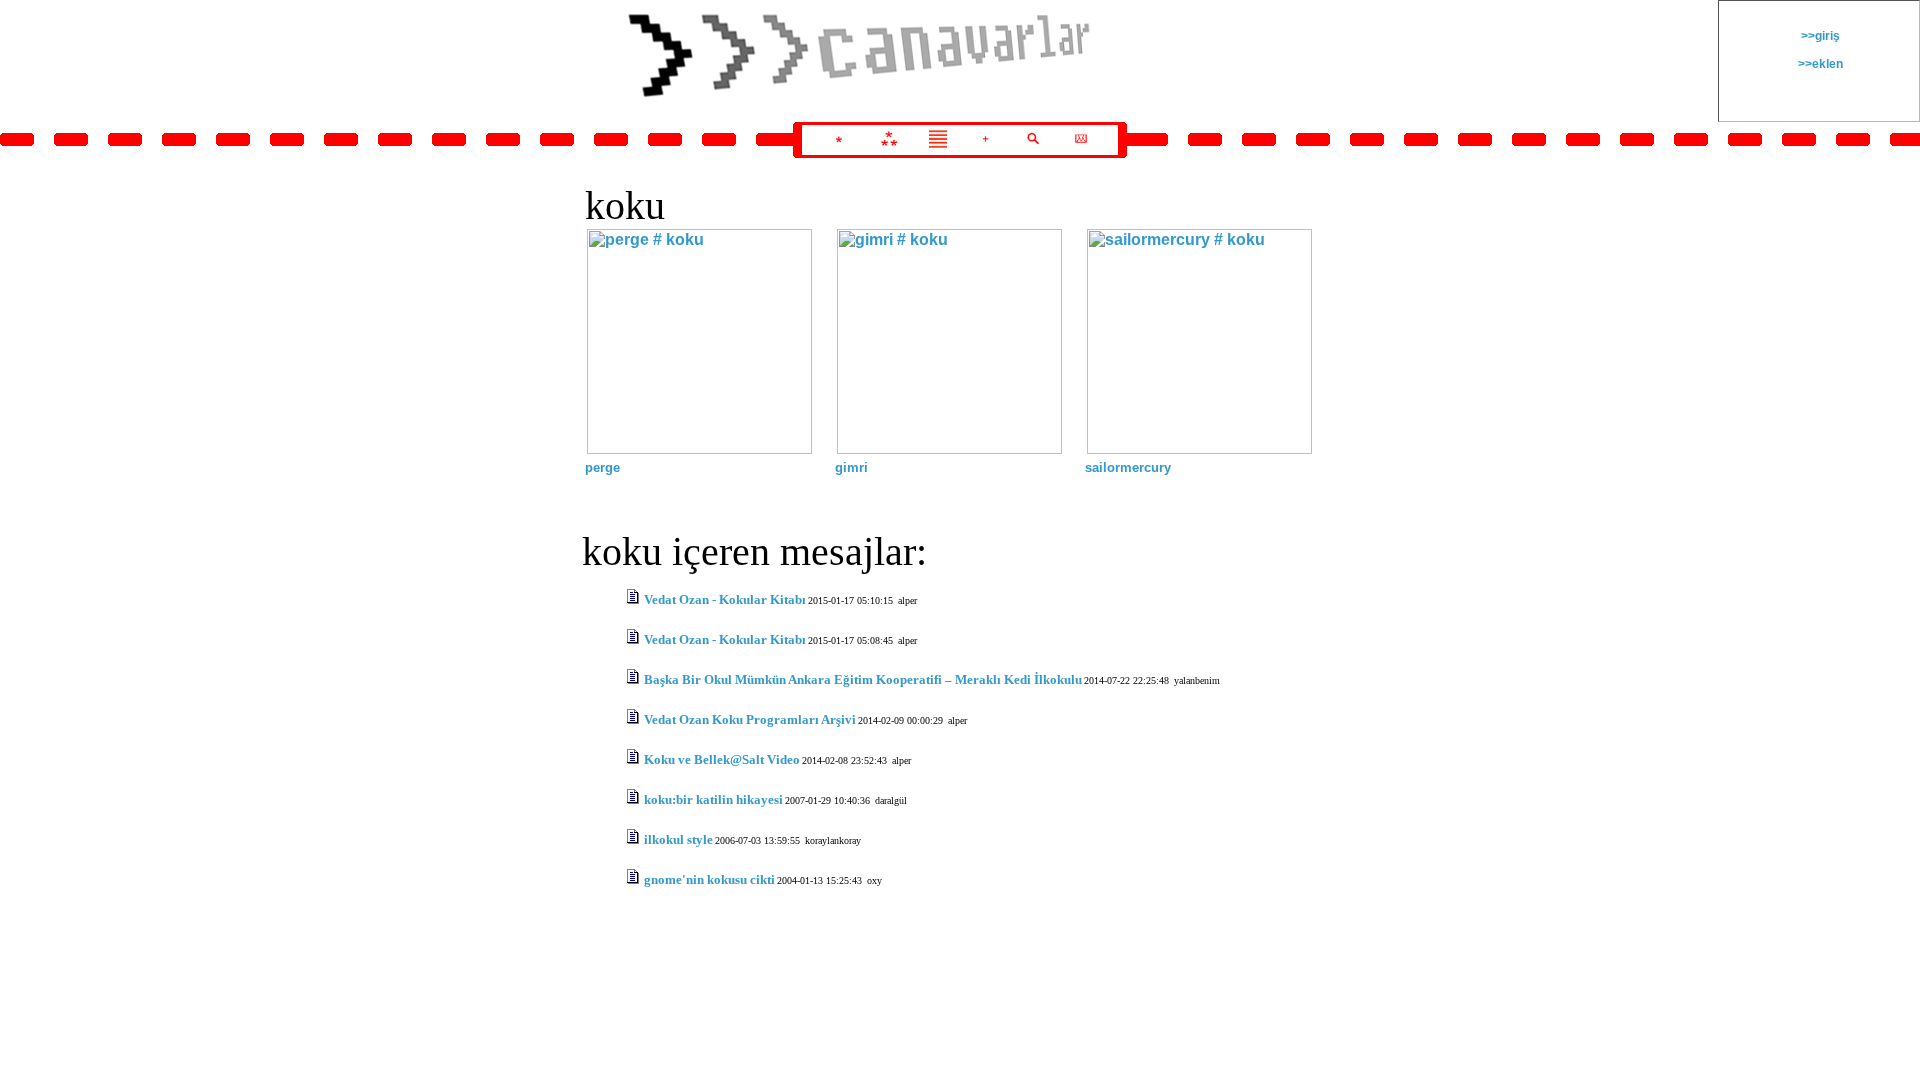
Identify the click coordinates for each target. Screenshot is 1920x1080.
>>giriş (1819, 36)
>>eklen (1819, 64)
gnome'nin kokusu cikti (709, 879)
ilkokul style (678, 839)
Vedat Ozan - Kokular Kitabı (725, 599)
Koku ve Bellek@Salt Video (722, 759)
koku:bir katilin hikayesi (713, 799)
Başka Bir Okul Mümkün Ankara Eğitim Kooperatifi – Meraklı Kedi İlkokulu (863, 679)
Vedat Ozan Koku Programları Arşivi (750, 719)
